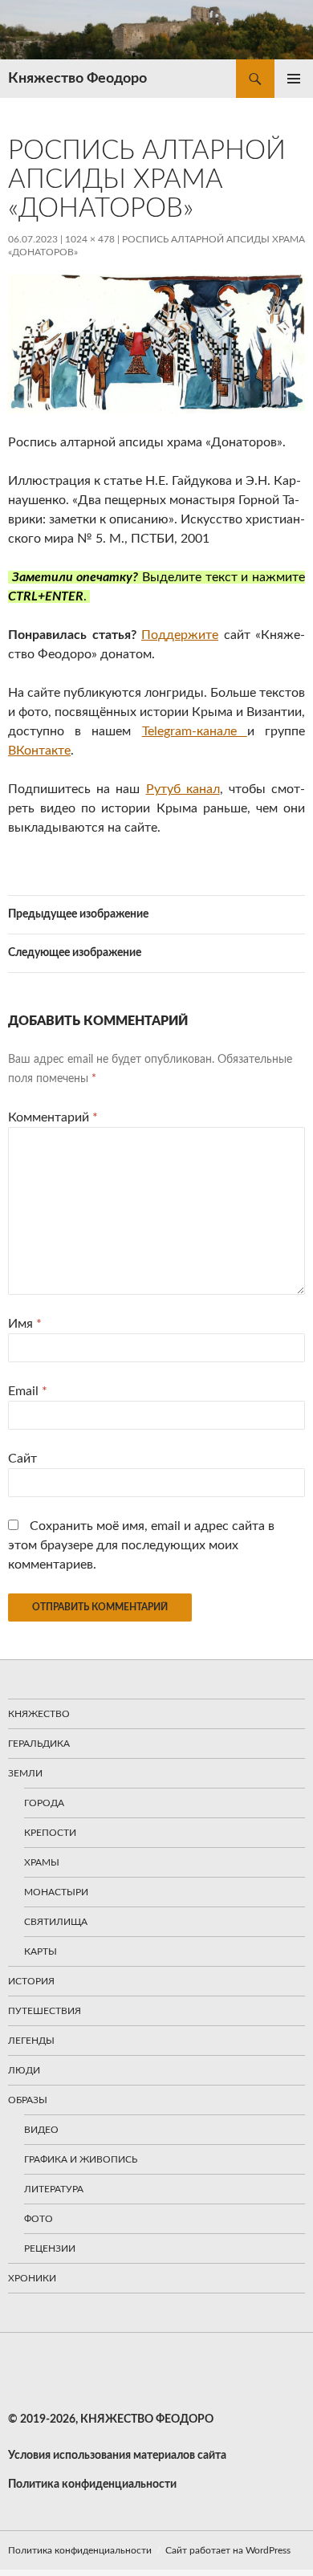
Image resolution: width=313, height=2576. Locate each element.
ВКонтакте (39, 751)
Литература (54, 2189)
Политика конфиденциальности (80, 2550)
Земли (25, 1773)
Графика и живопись (81, 2159)
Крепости (50, 1833)
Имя (25, 1324)
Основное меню (294, 79)
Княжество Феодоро (77, 79)
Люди (24, 2070)
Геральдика (39, 1744)
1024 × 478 (90, 239)
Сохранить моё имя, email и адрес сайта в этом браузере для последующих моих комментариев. (141, 1545)
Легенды (31, 2041)
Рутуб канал (183, 789)
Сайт (22, 1459)
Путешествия (45, 2011)
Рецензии (50, 2248)
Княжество (39, 1714)
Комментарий (53, 1117)
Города (44, 1803)
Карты (41, 1951)
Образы (28, 2100)
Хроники (32, 2278)
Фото (39, 2219)
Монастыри (56, 1892)
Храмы (42, 1862)
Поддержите (180, 635)
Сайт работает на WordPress (228, 2550)
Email (28, 1391)
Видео (41, 2130)
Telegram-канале (195, 731)
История (31, 1981)
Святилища (56, 1922)
